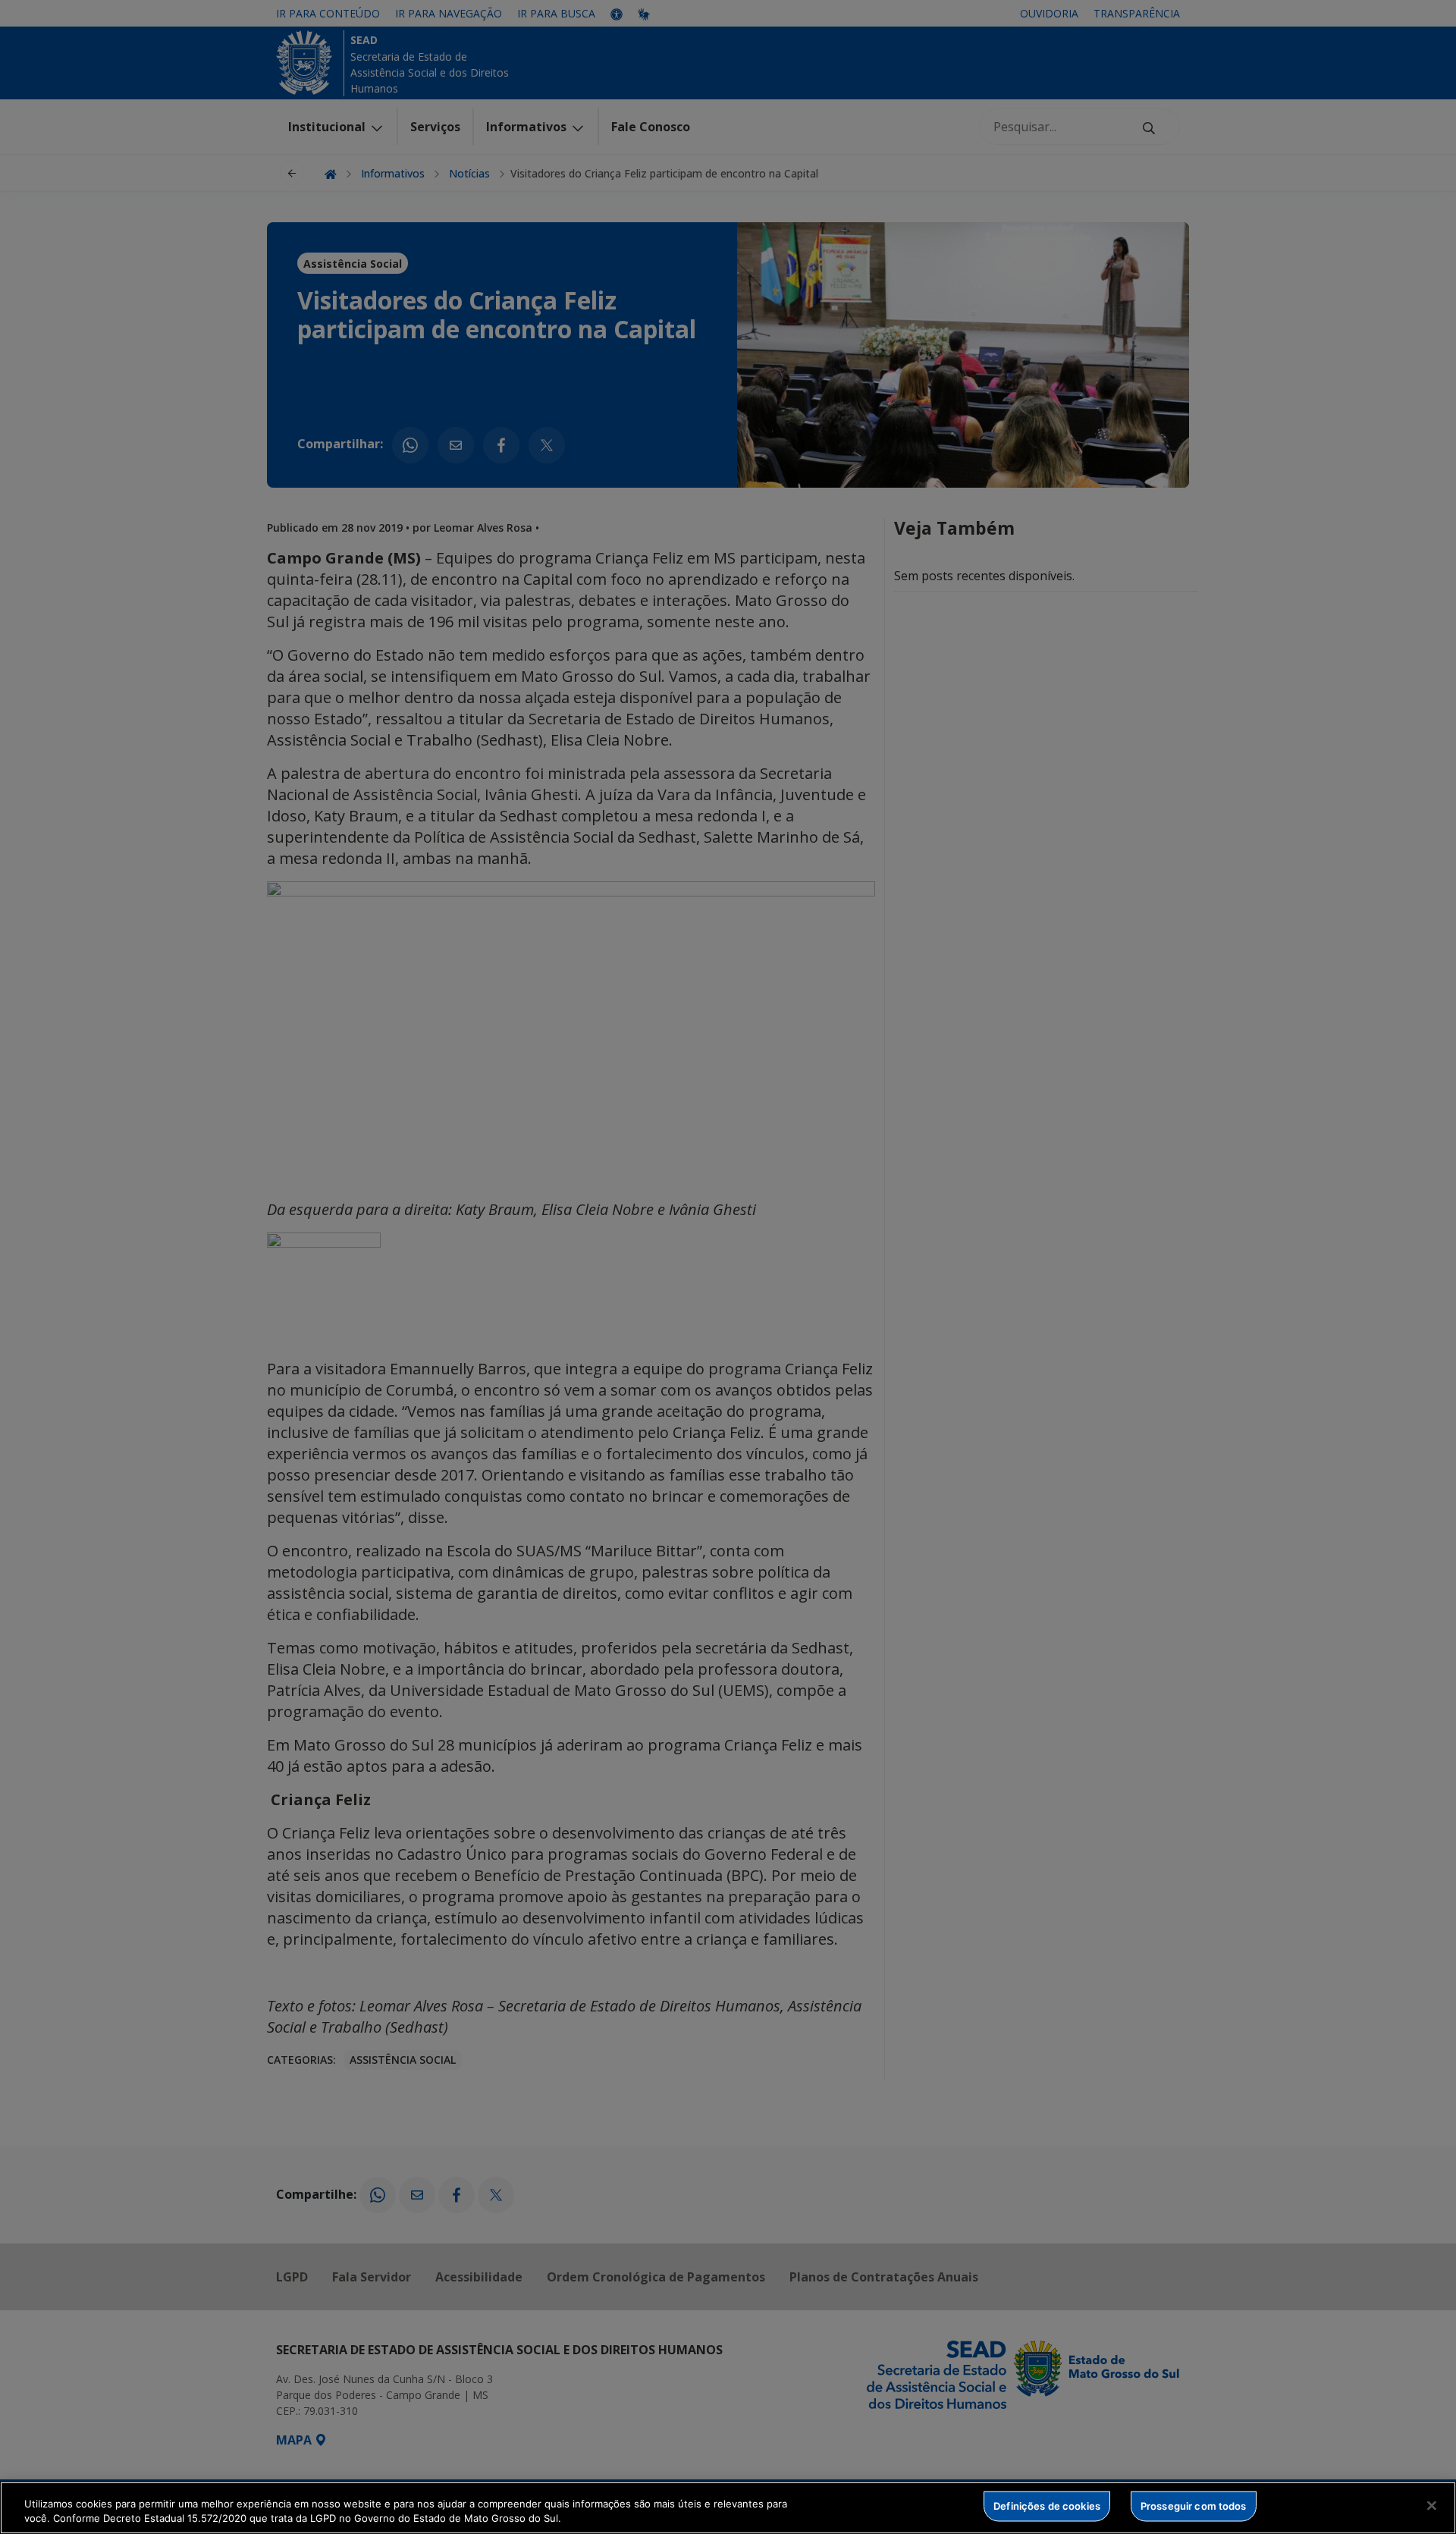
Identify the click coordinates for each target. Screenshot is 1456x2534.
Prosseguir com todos (1194, 2506)
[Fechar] (1432, 2506)
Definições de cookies (1047, 2506)
